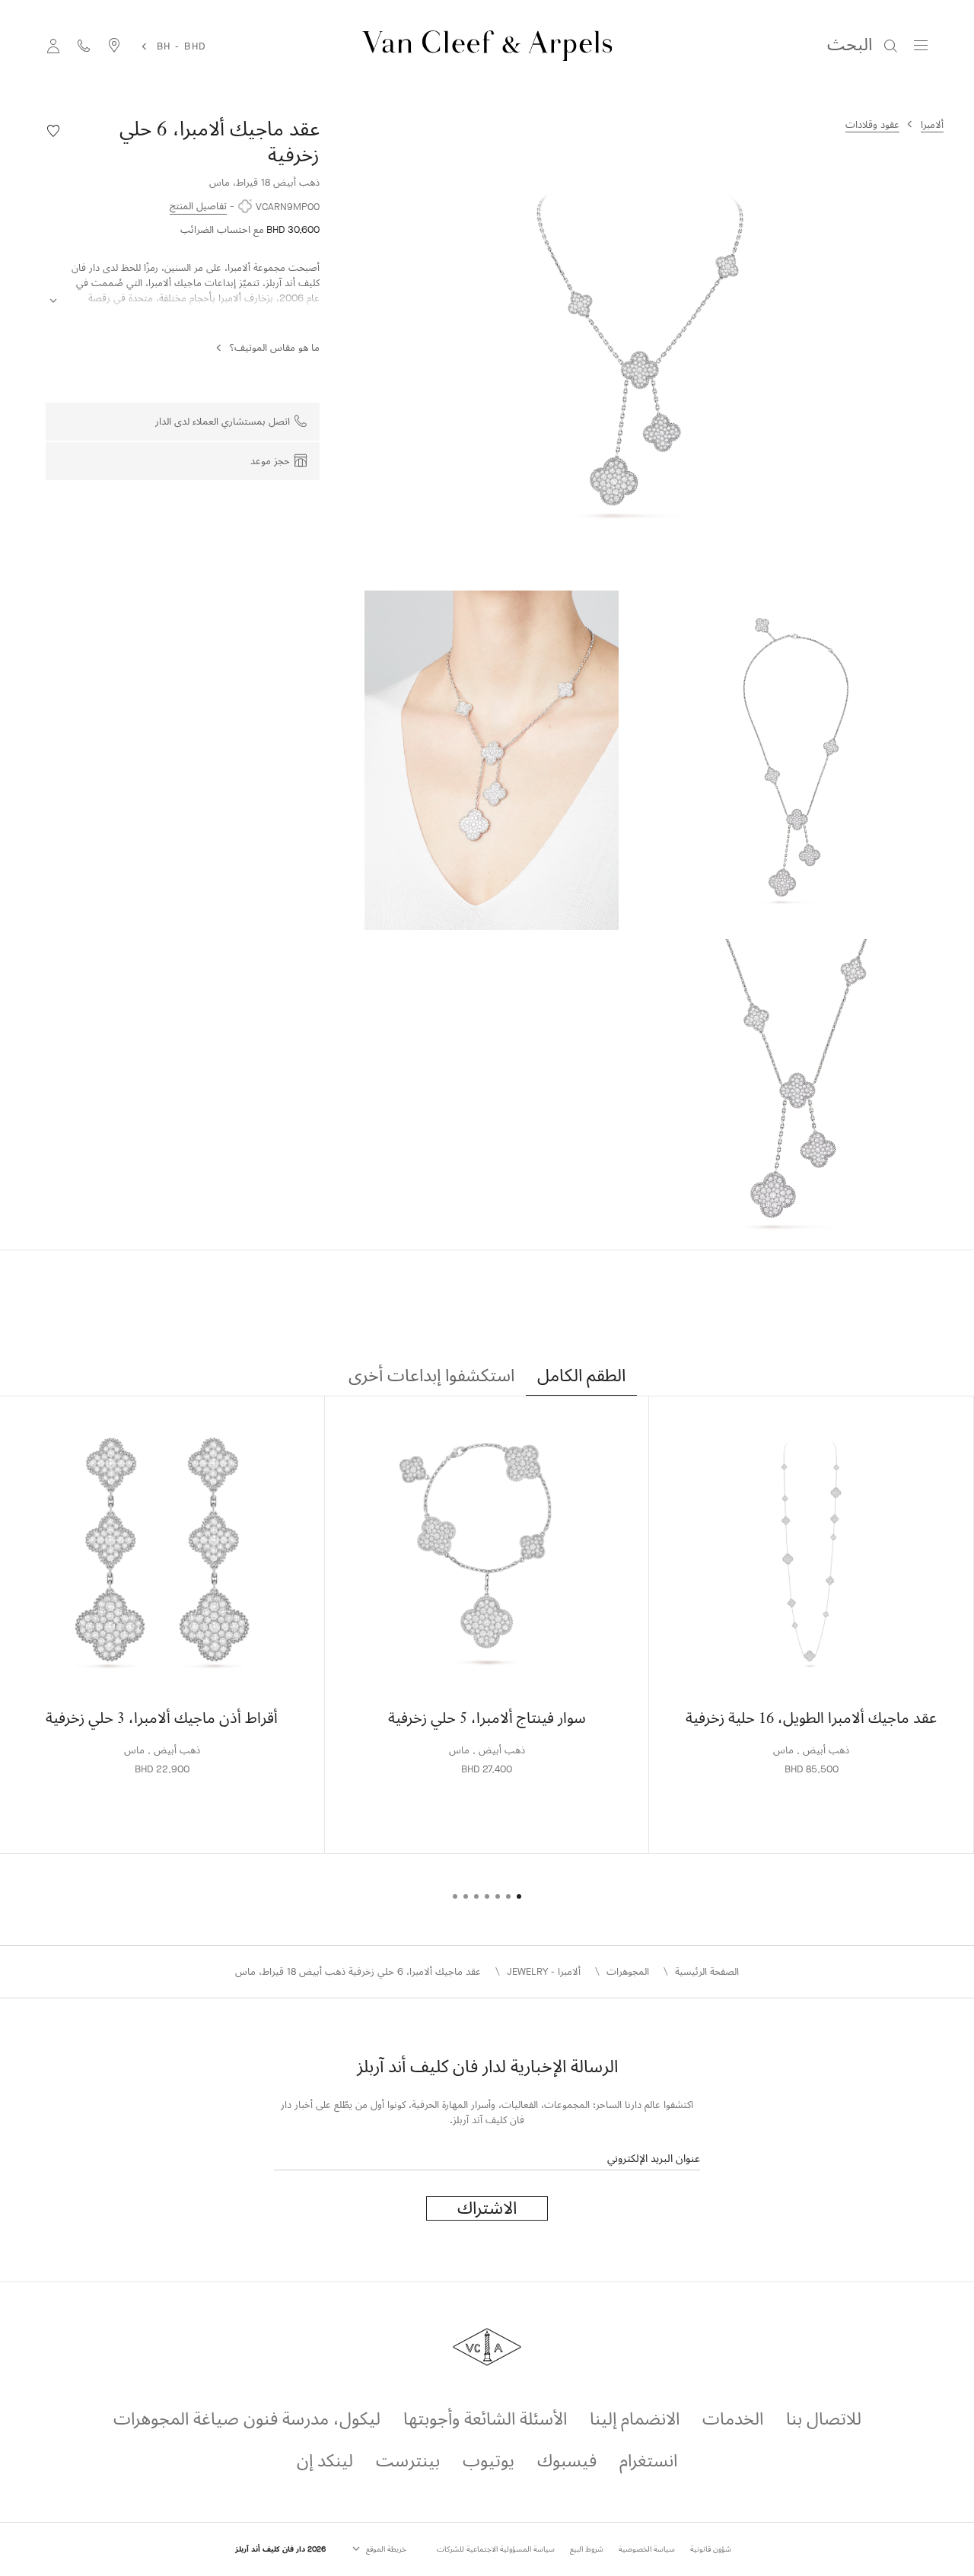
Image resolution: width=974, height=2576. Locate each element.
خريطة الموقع (385, 2549)
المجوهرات (628, 1971)
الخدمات (733, 2419)
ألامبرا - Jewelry (544, 1971)
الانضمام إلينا (635, 2419)
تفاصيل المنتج (198, 206)
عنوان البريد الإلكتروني (654, 2159)
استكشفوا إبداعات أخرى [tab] (431, 1376)
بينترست (408, 2461)
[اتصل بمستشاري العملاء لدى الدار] (84, 45)
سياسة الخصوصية (647, 2549)
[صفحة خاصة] (53, 45)
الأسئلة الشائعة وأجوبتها (485, 2419)
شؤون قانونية (711, 2549)
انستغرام (648, 2461)
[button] (639, 355)
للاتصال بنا (824, 2419)
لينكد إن (325, 2461)
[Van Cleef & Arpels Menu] (921, 46)
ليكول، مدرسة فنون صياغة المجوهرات (247, 2419)
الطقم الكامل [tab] (581, 1376)
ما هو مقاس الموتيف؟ (275, 347)
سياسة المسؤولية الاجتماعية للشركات (496, 2549)
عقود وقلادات (872, 124)
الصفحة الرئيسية (707, 1971)
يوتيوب (489, 2461)
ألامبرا (932, 124)
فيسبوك (567, 2461)
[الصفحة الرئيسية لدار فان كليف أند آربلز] (487, 46)
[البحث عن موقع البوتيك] (114, 45)
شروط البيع (587, 2549)
